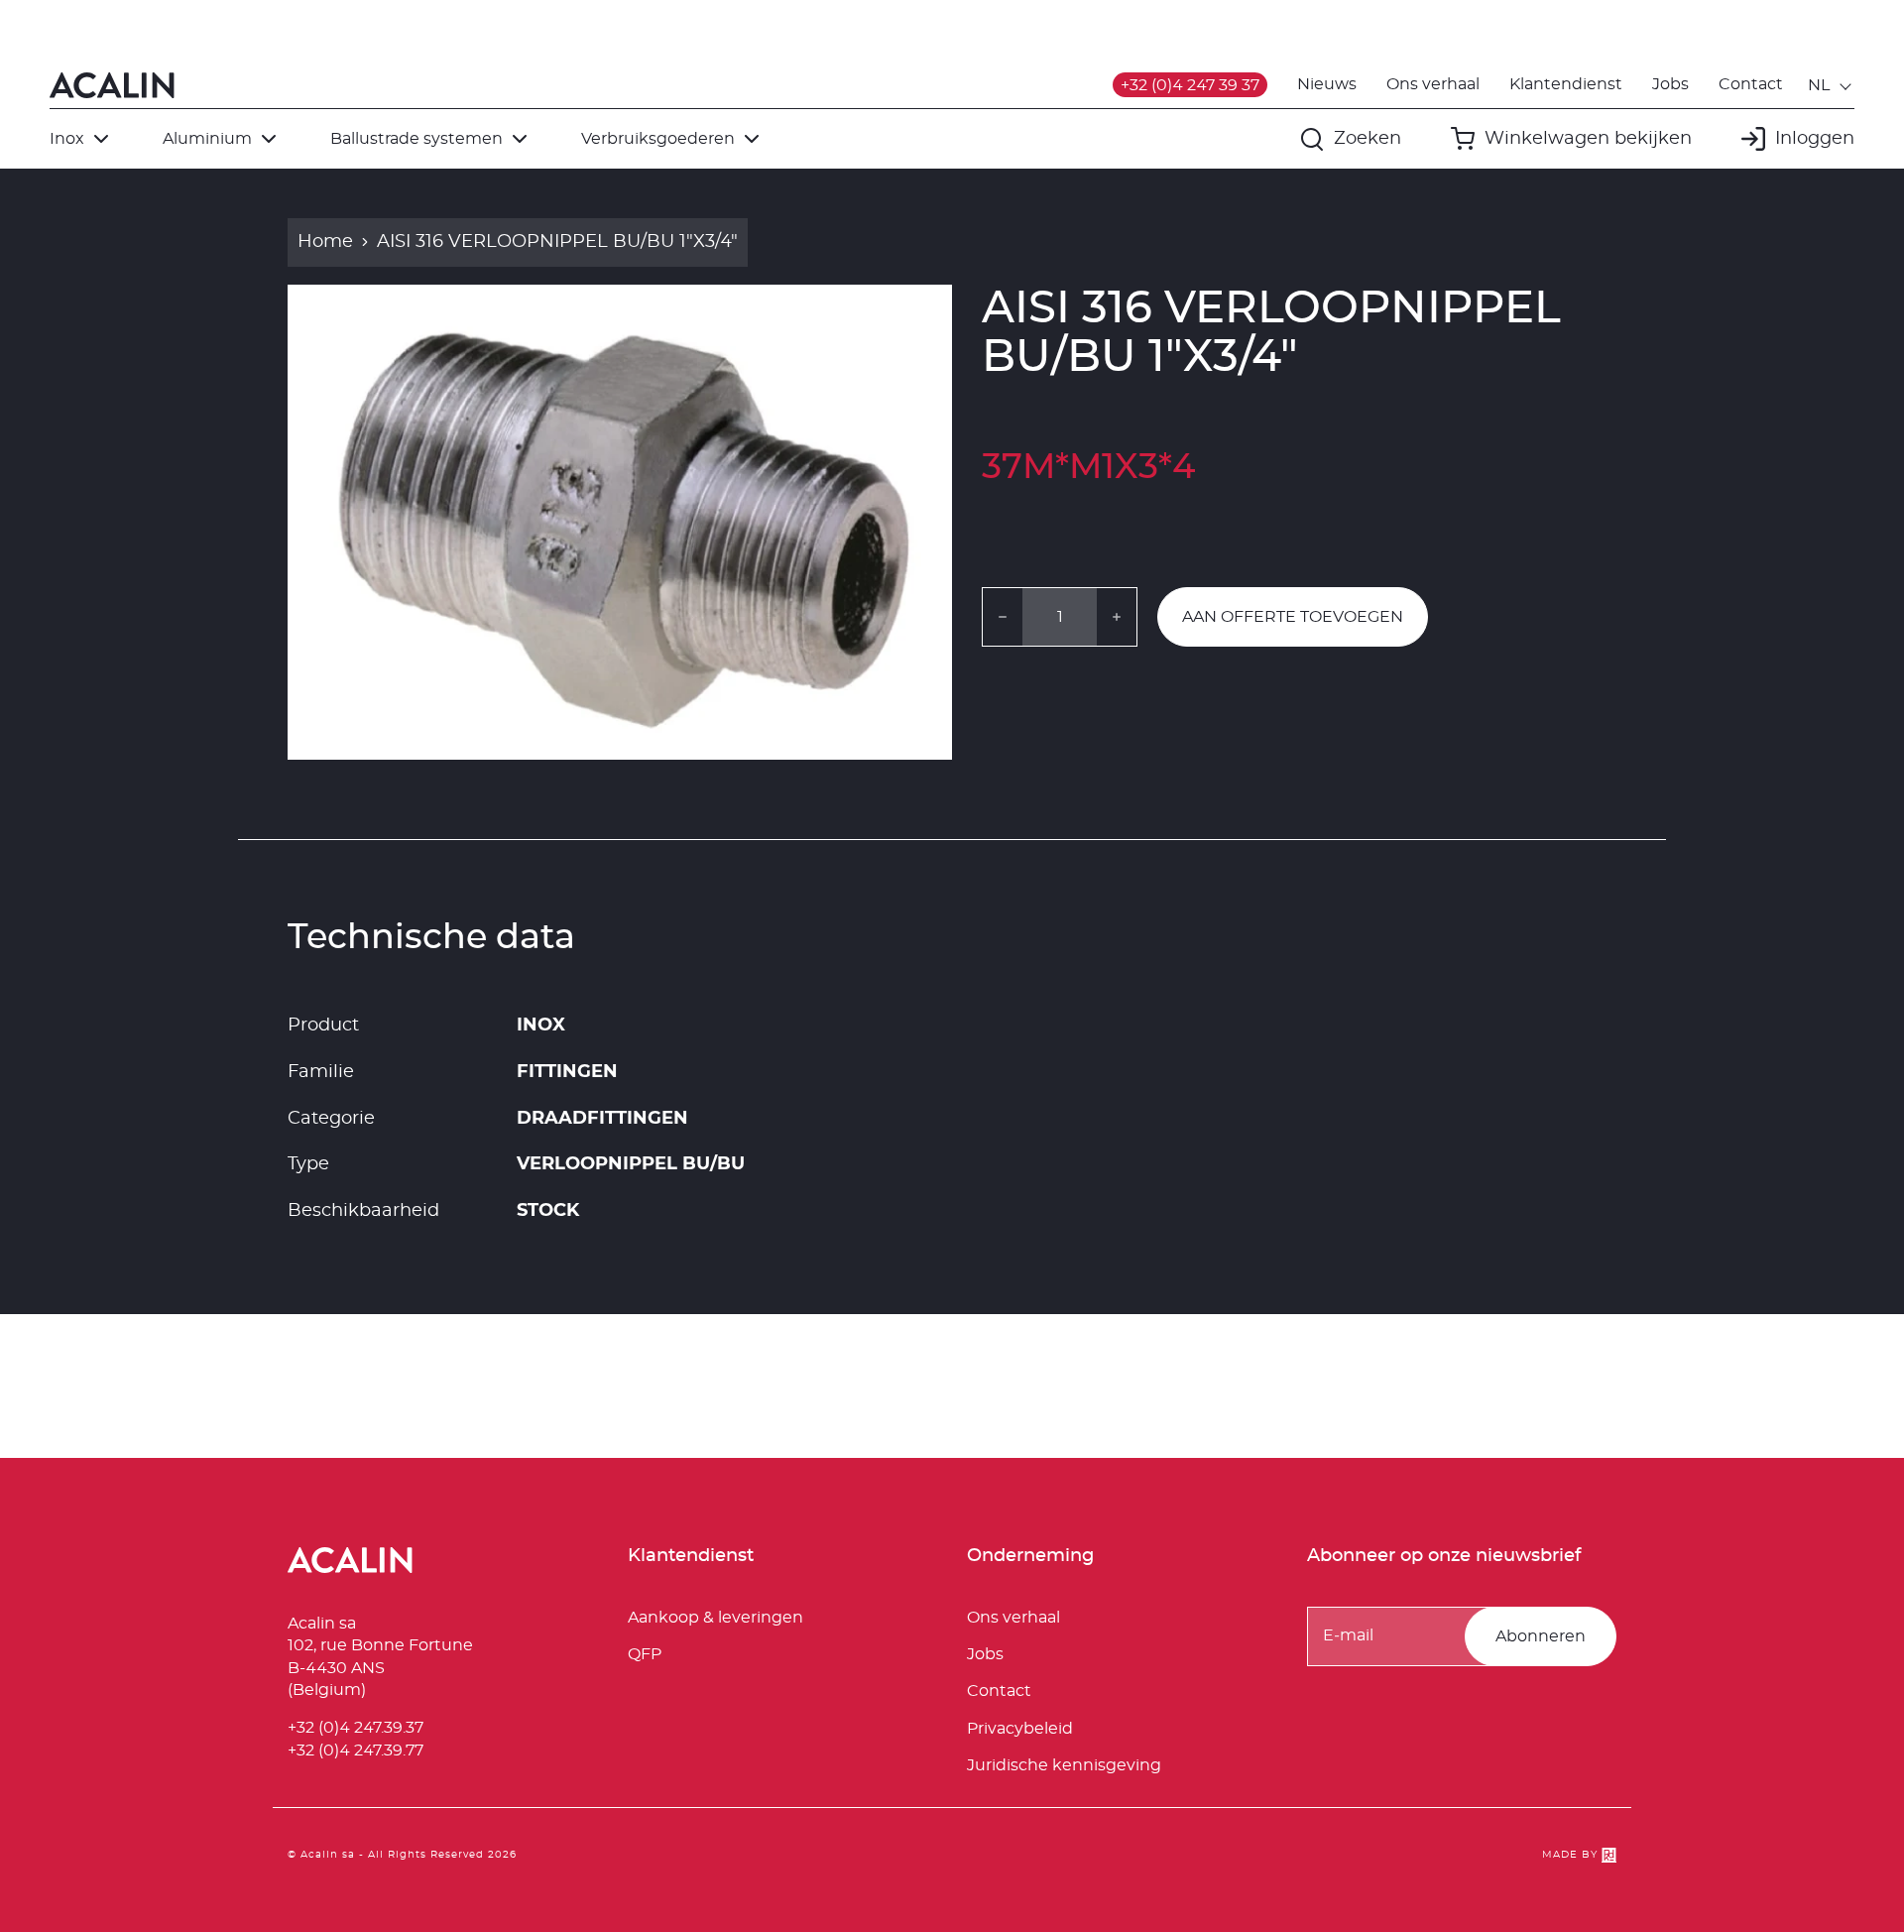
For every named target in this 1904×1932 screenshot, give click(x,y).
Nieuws (1327, 84)
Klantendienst (1566, 84)
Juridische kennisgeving (1064, 1765)
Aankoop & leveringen (715, 1618)
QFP (645, 1654)
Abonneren (1541, 1636)
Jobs (1670, 84)
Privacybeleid (1020, 1729)
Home (325, 242)
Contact (1751, 84)
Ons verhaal (1433, 84)
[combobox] (1831, 85)
